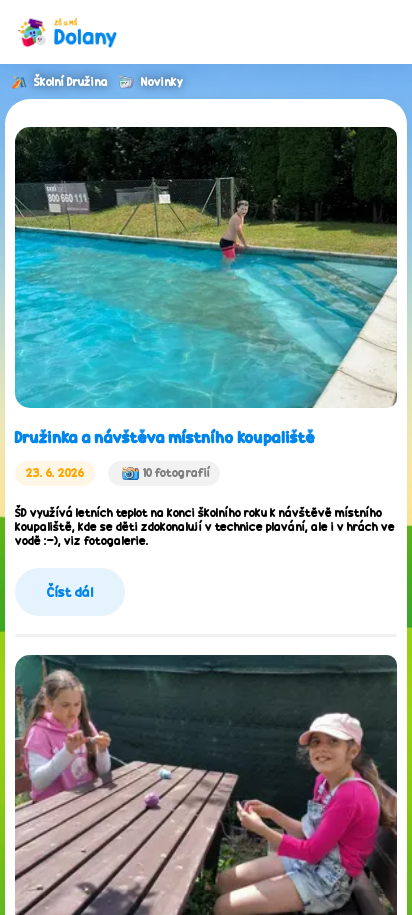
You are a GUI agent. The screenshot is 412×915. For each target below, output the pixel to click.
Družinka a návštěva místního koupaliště (165, 437)
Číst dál (70, 592)
